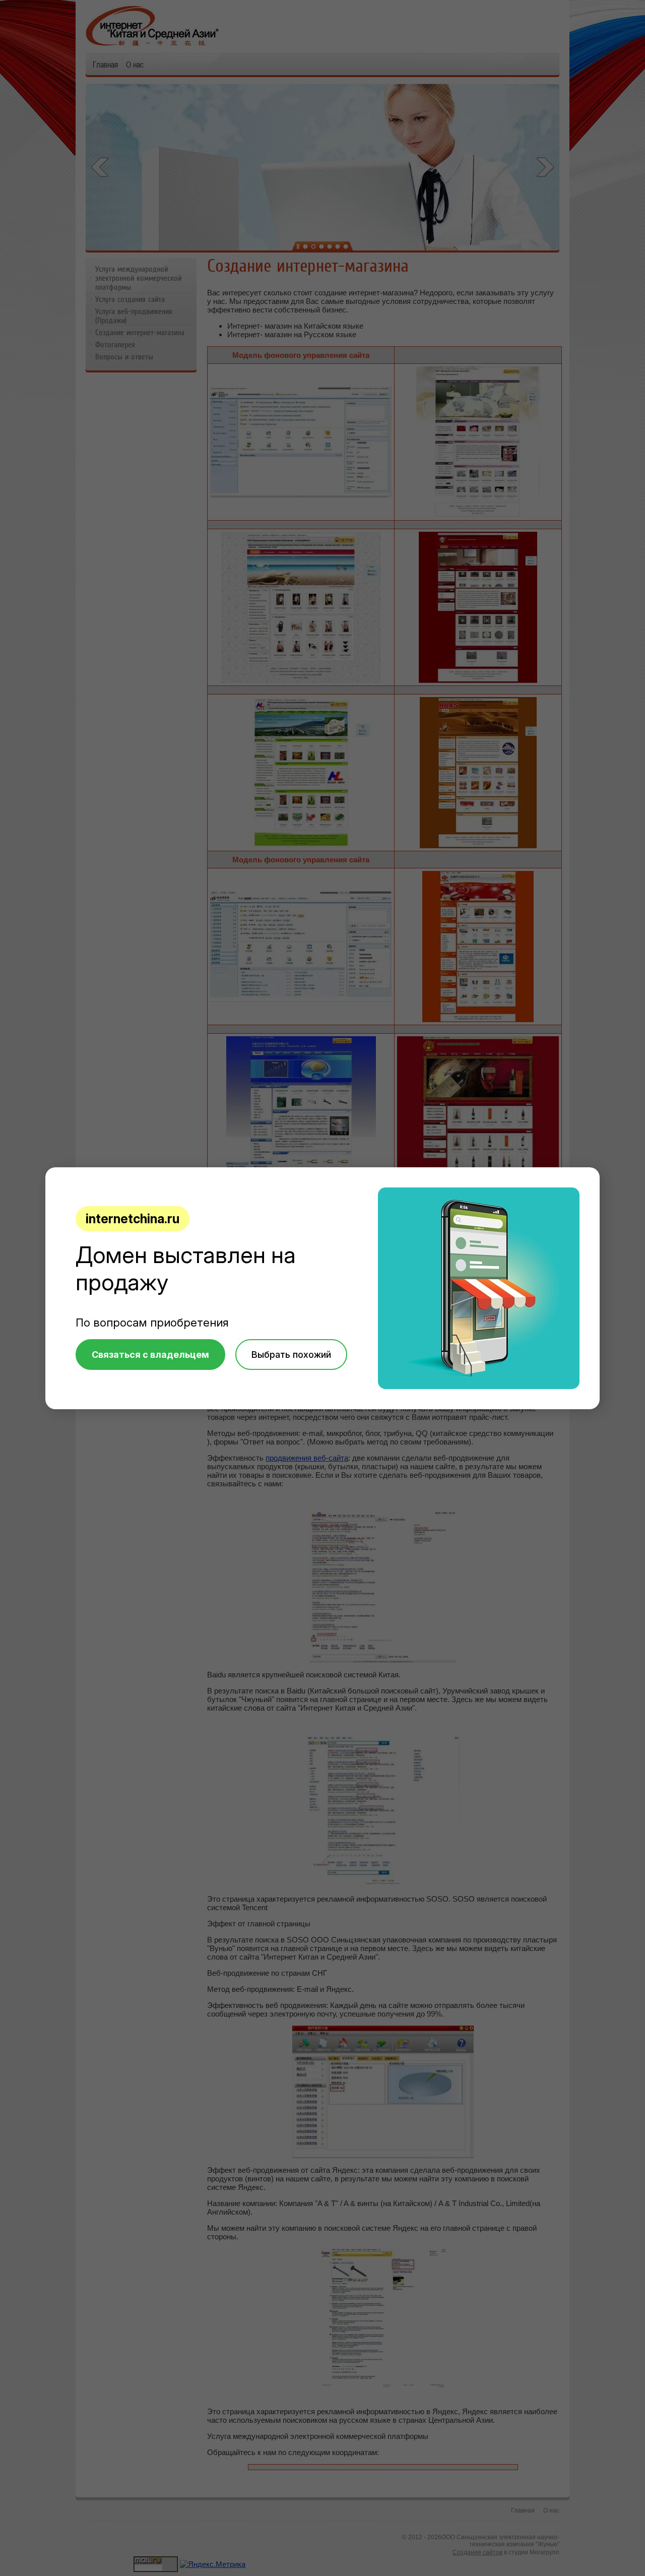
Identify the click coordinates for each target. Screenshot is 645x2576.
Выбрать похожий (291, 1355)
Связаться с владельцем (150, 1355)
